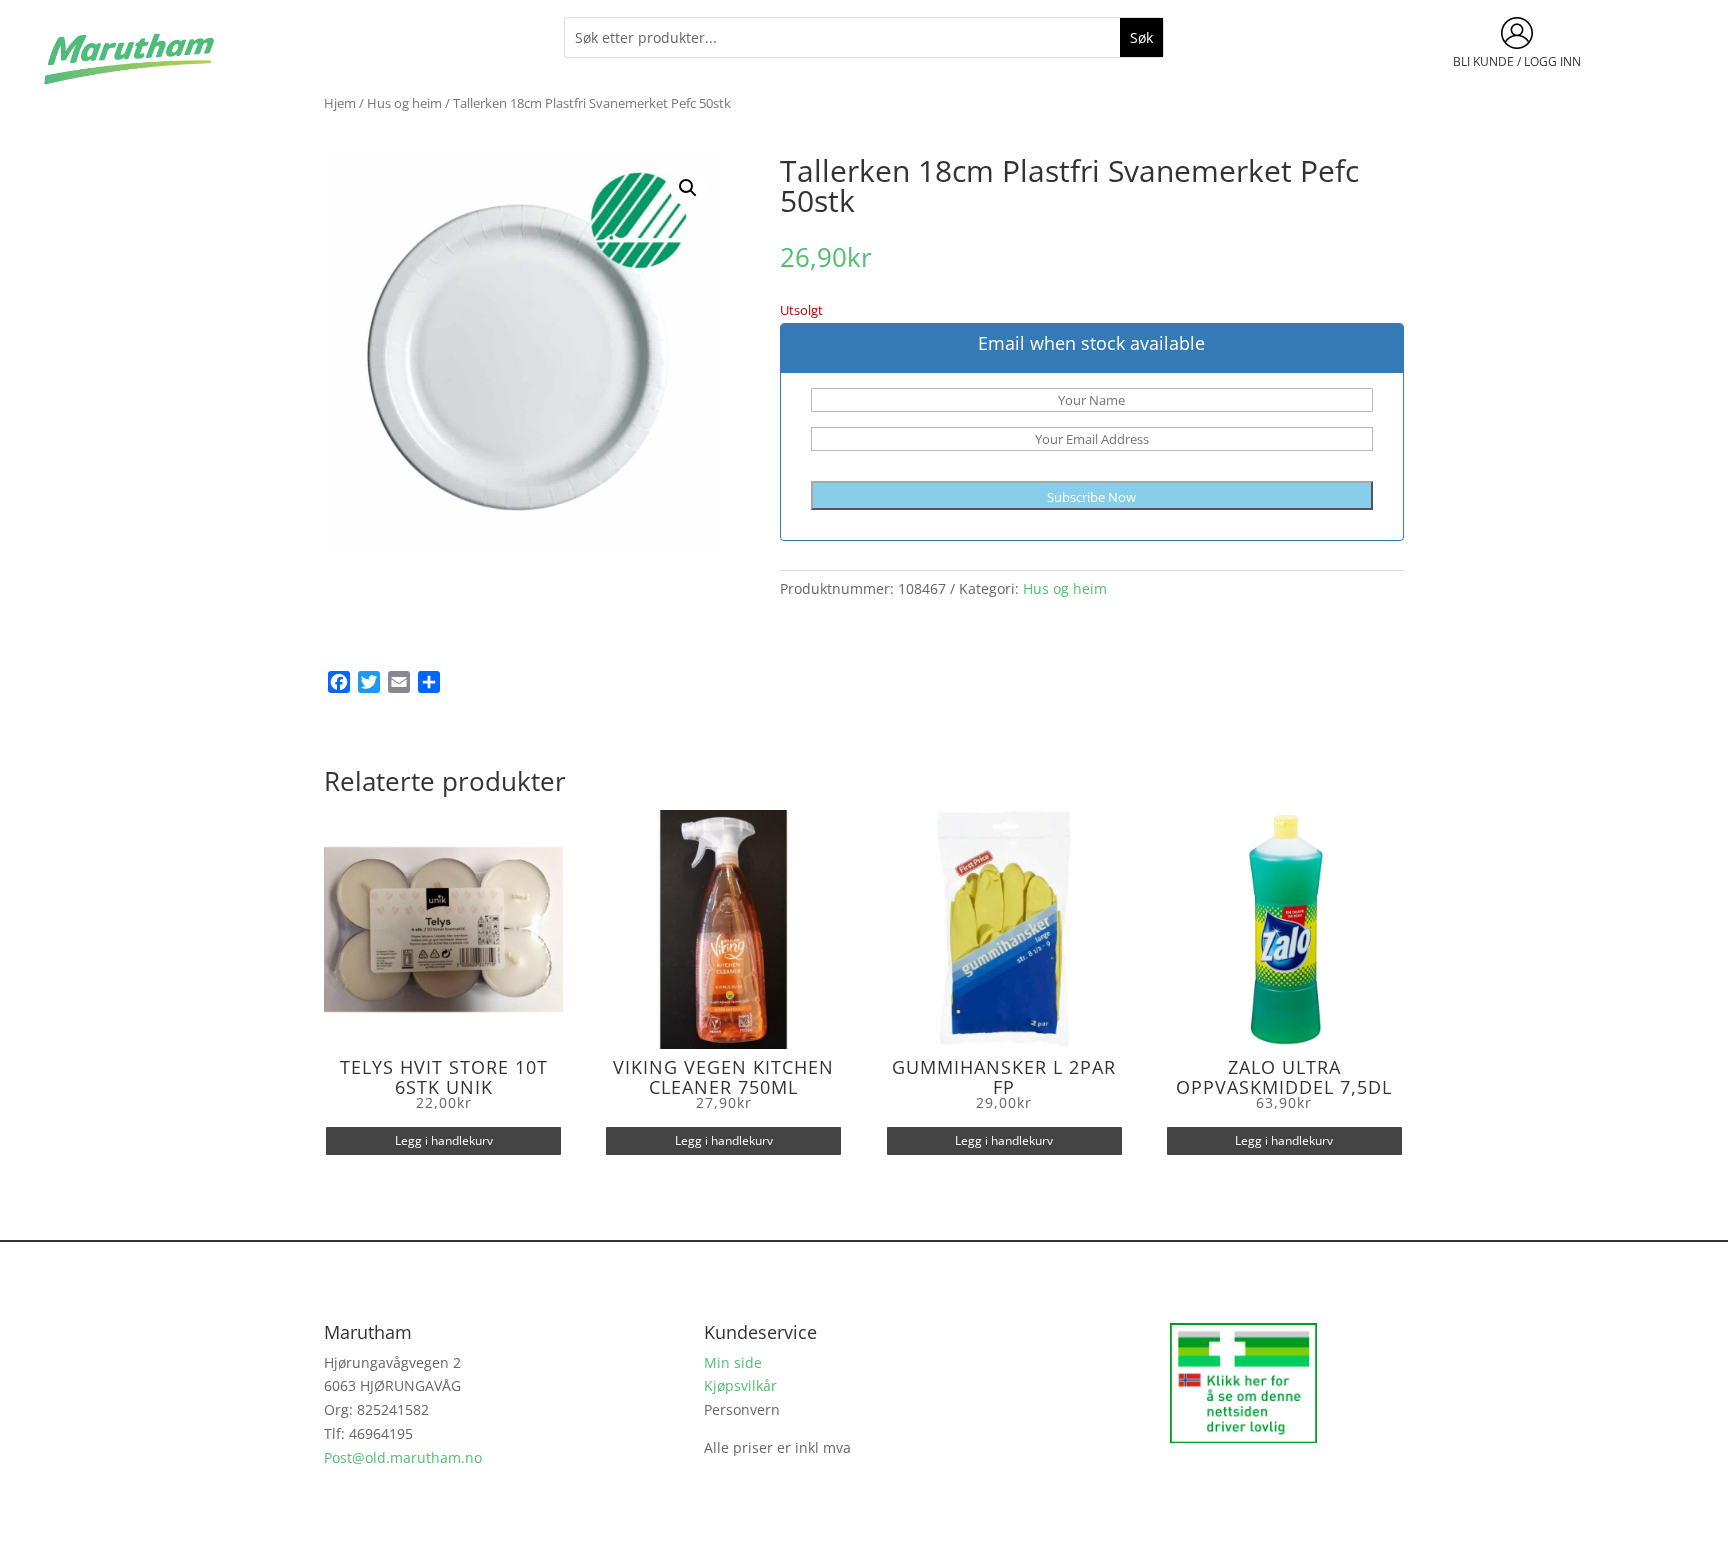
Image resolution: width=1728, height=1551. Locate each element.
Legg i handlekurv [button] (444, 1140)
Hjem (340, 103)
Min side (733, 1362)
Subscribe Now (1091, 497)
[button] (688, 188)
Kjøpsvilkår (740, 1385)
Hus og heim (404, 103)
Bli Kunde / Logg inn (1517, 61)
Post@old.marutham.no (403, 1457)
